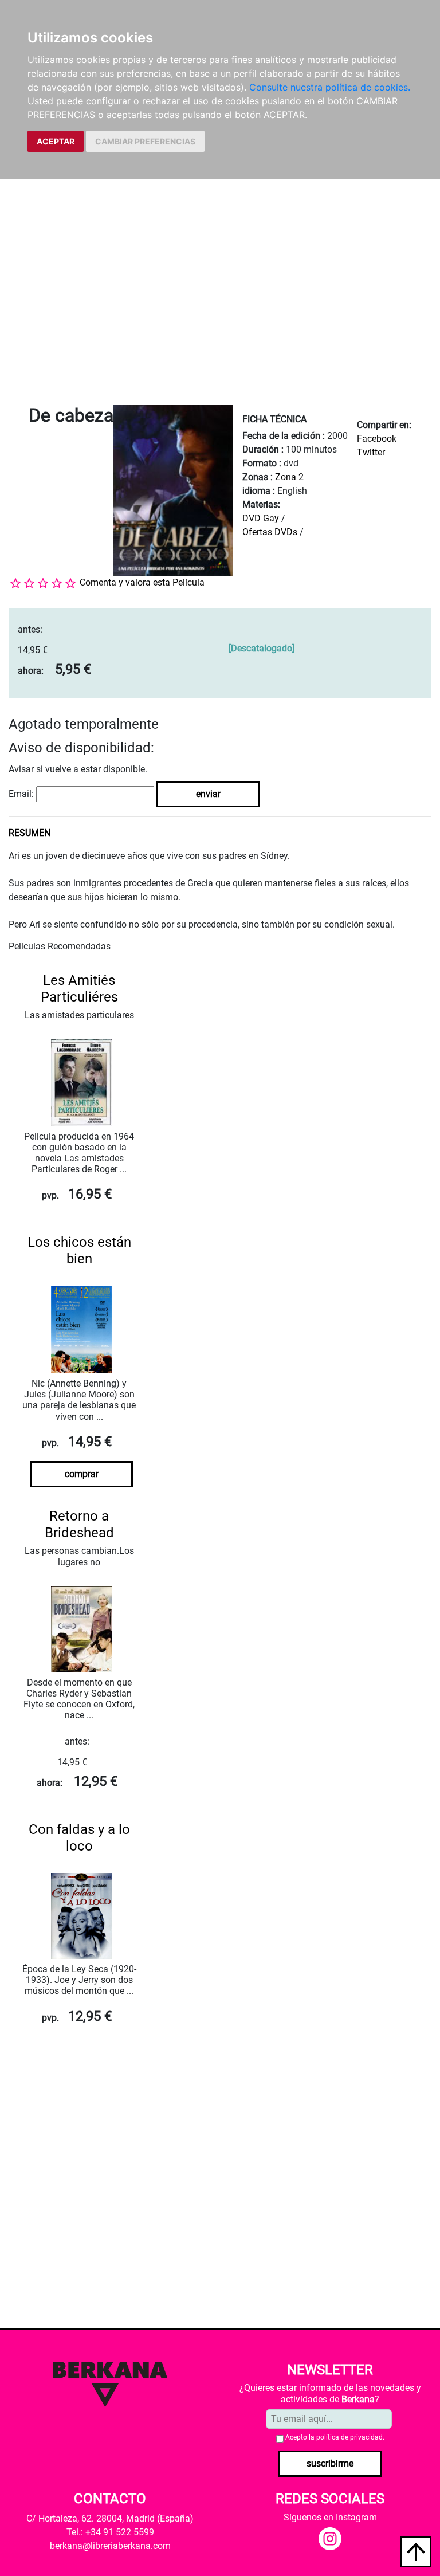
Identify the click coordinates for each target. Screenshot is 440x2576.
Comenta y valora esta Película (142, 582)
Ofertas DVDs (270, 532)
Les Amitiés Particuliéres (79, 989)
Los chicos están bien (79, 1250)
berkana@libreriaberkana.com (110, 2546)
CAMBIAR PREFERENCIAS (145, 141)
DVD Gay (261, 518)
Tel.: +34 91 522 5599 (110, 2532)
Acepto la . (335, 2437)
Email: (21, 794)
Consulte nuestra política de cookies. (330, 87)
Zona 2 (289, 477)
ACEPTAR (56, 141)
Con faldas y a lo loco (79, 1838)
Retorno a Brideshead (79, 1524)
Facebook (377, 439)
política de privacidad (349, 2437)
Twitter (371, 452)
